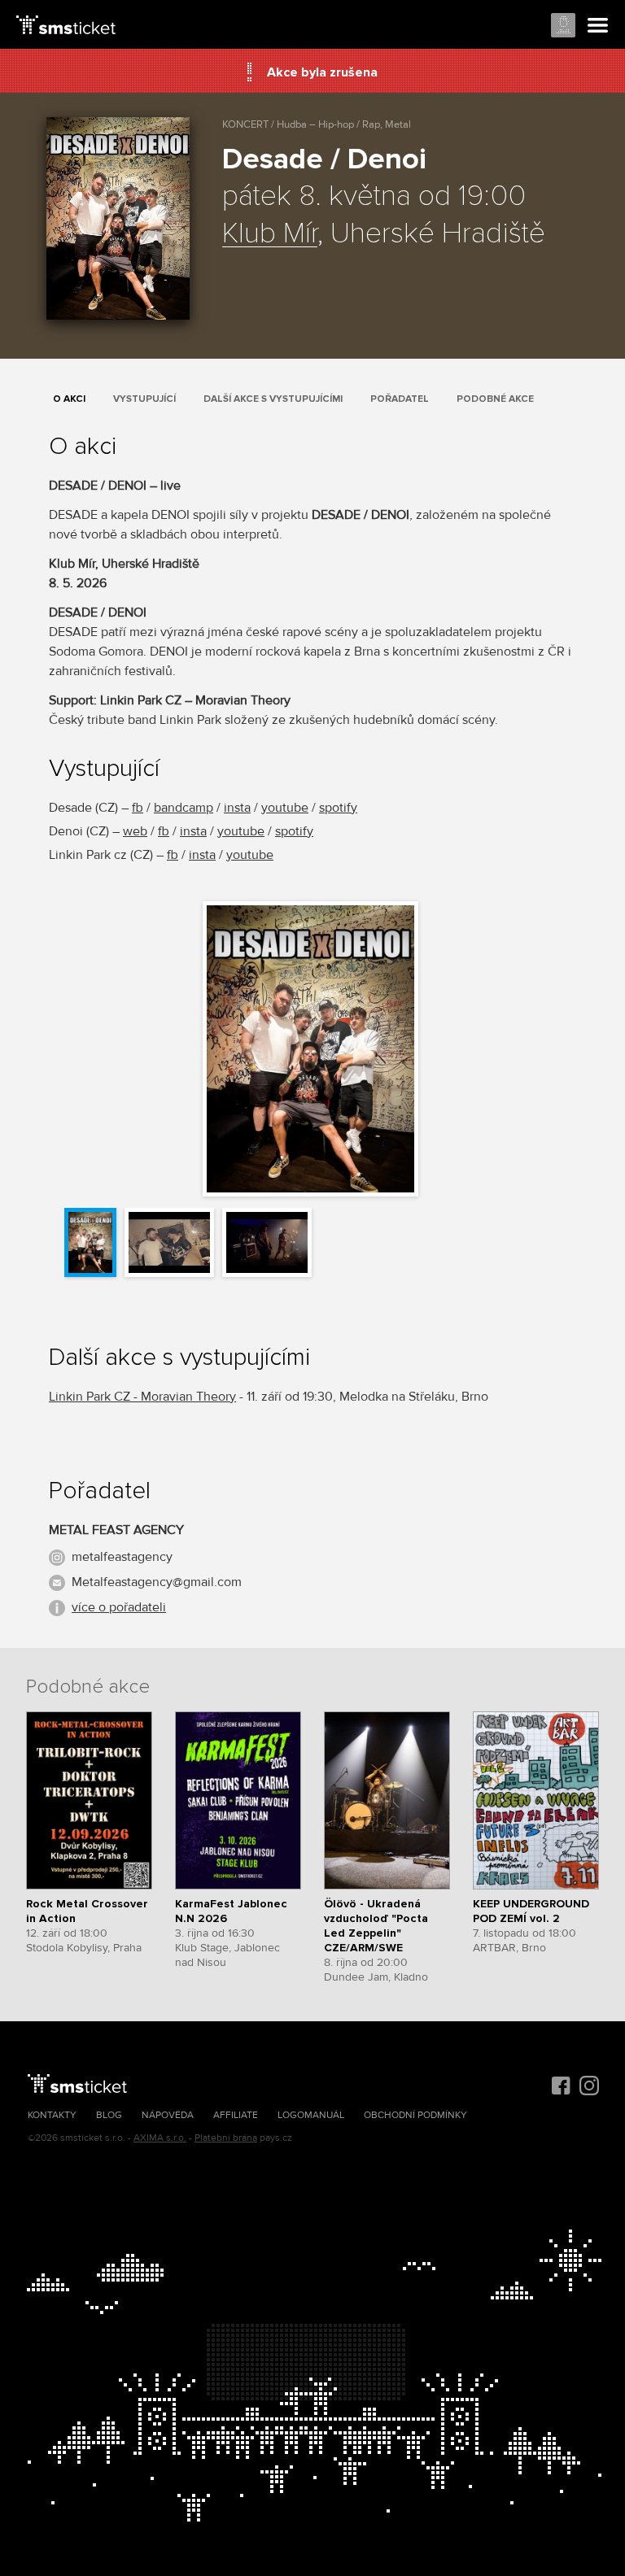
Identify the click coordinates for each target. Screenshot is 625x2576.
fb (138, 808)
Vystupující (144, 399)
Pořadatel (400, 399)
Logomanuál (311, 2115)
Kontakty (52, 2115)
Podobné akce (495, 399)
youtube (285, 808)
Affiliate (236, 2115)
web (135, 831)
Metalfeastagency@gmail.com (157, 1582)
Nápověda (168, 2115)
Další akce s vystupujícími (273, 399)
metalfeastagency (122, 1557)
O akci (69, 399)
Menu (598, 26)
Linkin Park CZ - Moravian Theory (142, 1397)
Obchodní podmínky (415, 2115)
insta (237, 808)
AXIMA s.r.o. (160, 2138)
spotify (338, 808)
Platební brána (226, 2138)
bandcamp (184, 808)
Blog (109, 2115)
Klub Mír (270, 234)
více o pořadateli (119, 1607)
